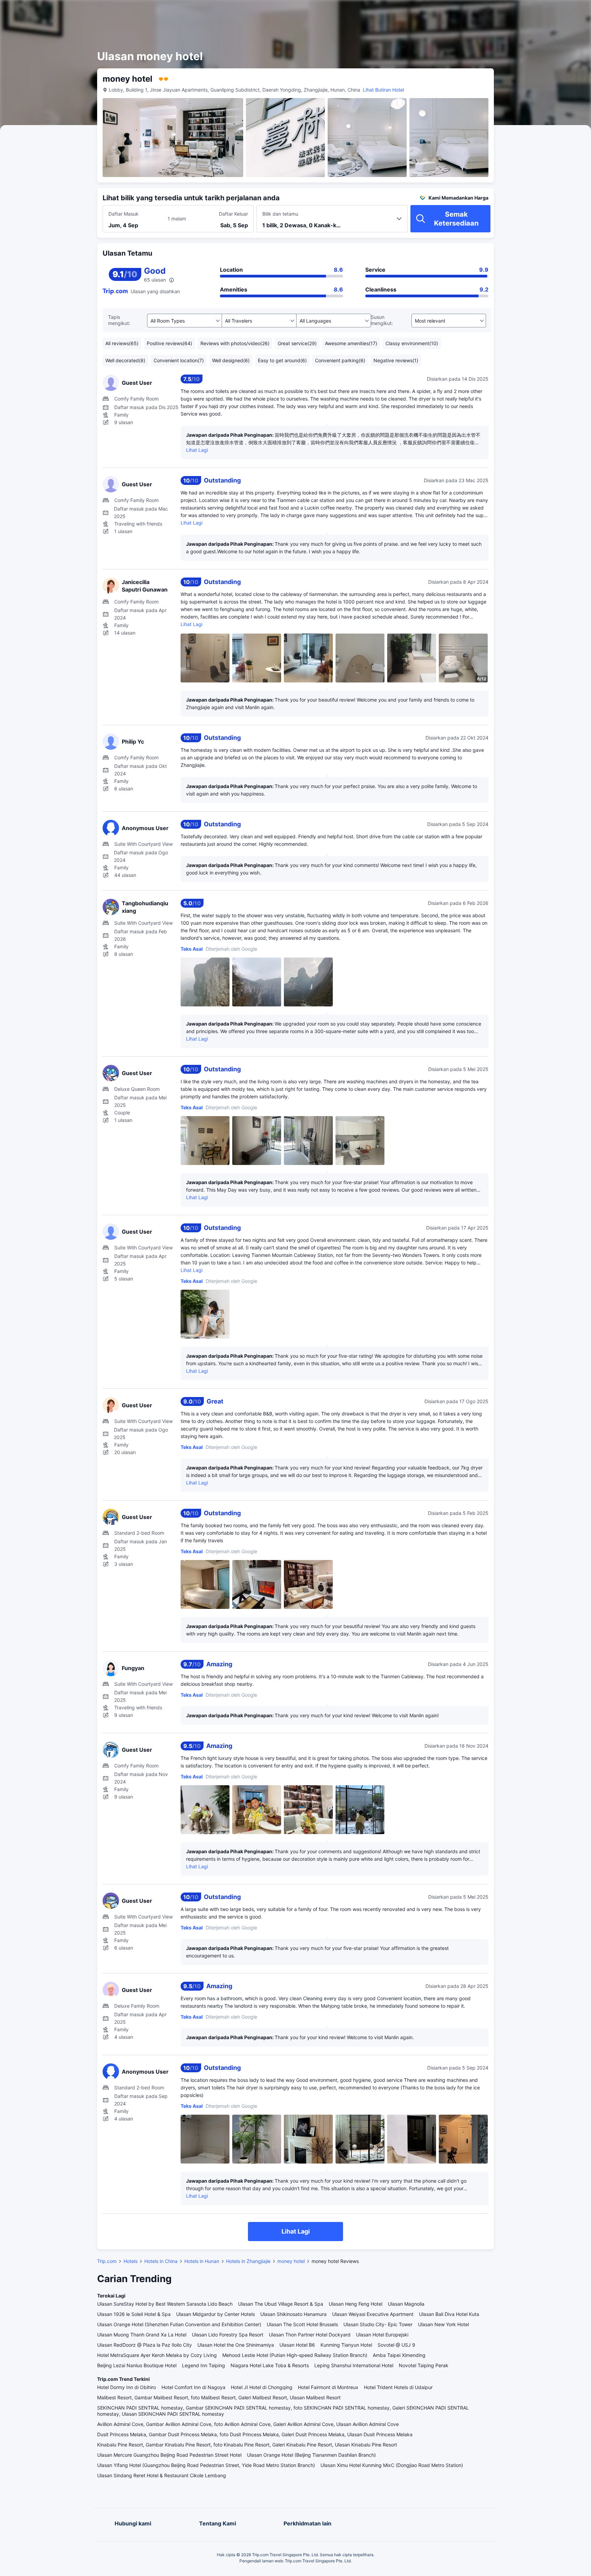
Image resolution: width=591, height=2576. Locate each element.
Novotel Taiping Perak (424, 2365)
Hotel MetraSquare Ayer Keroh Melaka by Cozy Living (157, 2355)
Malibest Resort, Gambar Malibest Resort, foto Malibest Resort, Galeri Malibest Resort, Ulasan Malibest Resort (219, 2397)
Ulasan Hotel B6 (297, 2345)
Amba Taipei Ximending (399, 2355)
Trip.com (107, 2261)
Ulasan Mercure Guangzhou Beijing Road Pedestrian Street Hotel (169, 2455)
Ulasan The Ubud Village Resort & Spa (281, 2304)
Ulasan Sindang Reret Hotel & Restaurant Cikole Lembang (162, 2475)
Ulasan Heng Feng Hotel (356, 2304)
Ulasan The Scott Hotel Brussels (302, 2324)
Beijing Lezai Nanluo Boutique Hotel (137, 2365)
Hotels (130, 2261)
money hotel (291, 2261)
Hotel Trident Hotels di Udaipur (398, 2387)
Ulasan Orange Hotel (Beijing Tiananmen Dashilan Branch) (311, 2455)
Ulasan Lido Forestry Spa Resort (228, 2335)
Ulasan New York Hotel (443, 2324)
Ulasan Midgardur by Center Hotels (215, 2314)
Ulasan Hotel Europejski (382, 2335)
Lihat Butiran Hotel (383, 90)
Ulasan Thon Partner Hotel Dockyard (310, 2335)
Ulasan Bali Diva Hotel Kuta (449, 2314)
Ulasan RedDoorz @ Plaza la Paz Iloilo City (145, 2345)
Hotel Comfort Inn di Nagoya (193, 2387)
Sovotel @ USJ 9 (396, 2345)
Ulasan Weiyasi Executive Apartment (373, 2314)
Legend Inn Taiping (203, 2365)
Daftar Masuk (123, 214)
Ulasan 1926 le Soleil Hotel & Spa (134, 2314)
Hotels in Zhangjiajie (248, 2261)
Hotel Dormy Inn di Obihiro (127, 2387)
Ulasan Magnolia (406, 2304)
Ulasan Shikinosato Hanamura (293, 2314)
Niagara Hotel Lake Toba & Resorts (270, 2365)
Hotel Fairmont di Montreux (328, 2387)
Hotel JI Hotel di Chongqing (262, 2387)
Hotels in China (161, 2261)
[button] (530, 11)
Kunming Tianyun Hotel (346, 2345)
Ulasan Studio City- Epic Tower (378, 2324)
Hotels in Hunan (202, 2261)
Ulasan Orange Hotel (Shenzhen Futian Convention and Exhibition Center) (179, 2324)
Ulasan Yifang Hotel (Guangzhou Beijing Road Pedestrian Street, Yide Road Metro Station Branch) (206, 2465)
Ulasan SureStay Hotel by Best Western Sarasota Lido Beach (165, 2304)
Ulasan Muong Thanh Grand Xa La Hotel (142, 2335)
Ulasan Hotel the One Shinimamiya (236, 2345)
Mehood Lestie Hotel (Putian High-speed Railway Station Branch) (295, 2355)
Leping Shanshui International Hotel (354, 2365)
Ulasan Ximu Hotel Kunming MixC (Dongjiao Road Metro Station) (392, 2465)
